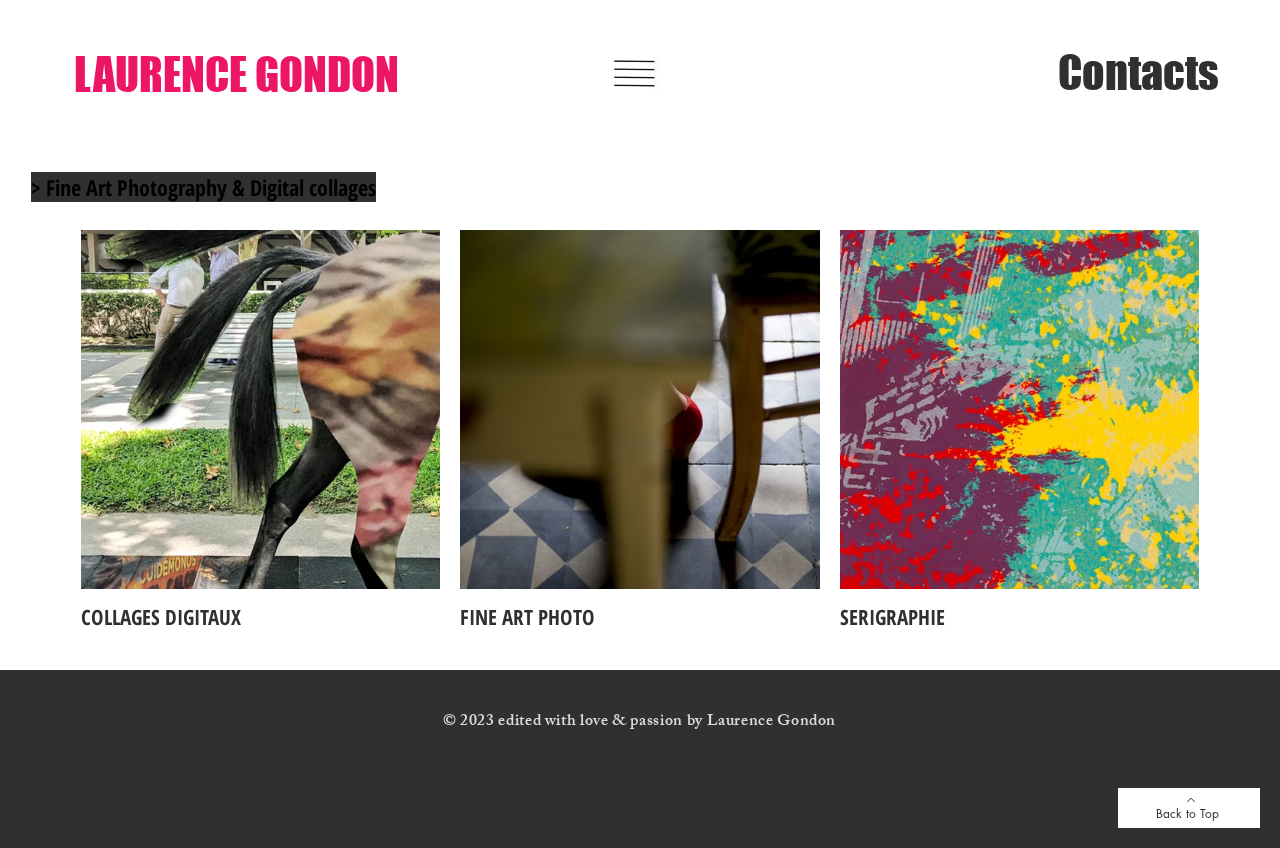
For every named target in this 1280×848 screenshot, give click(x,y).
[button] (635, 73)
